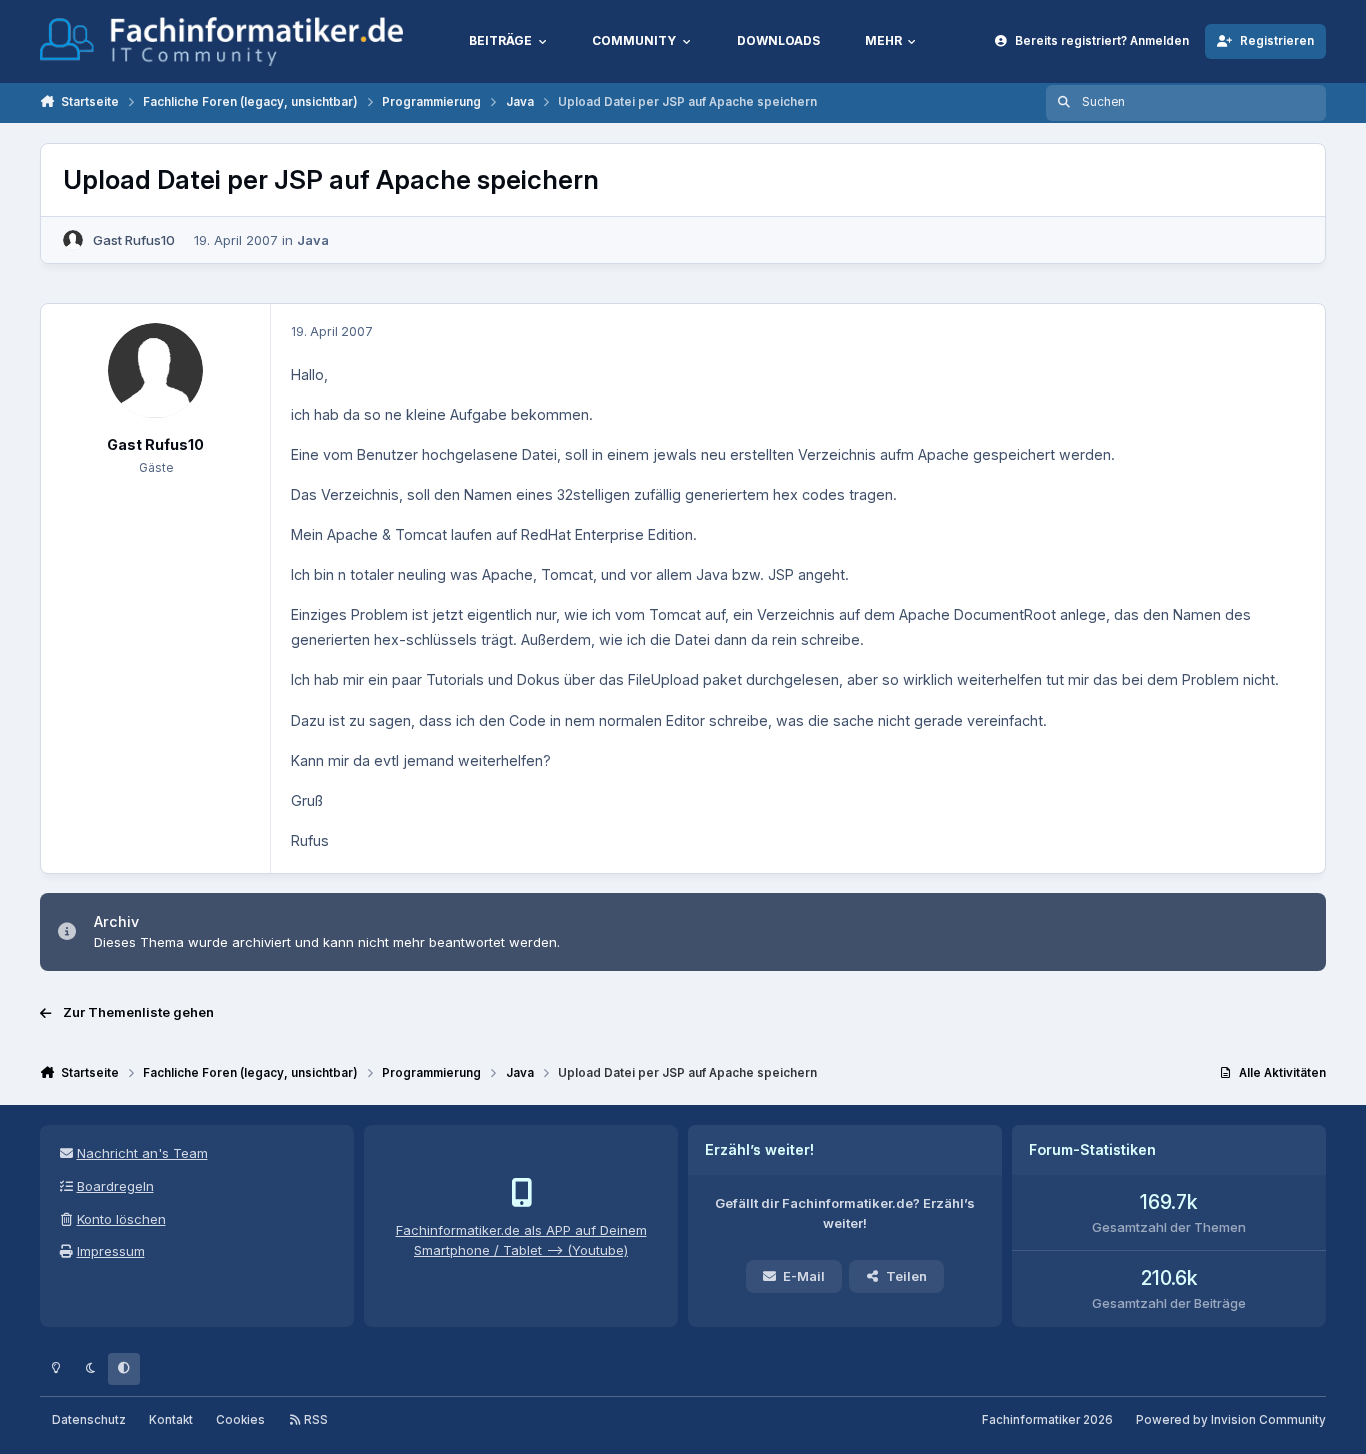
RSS (314, 1420)
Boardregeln (115, 1186)
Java (313, 240)
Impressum (111, 1251)
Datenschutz (89, 1420)
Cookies (240, 1420)
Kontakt (171, 1420)
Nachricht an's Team (142, 1153)
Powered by (1231, 1420)
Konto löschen (121, 1219)
